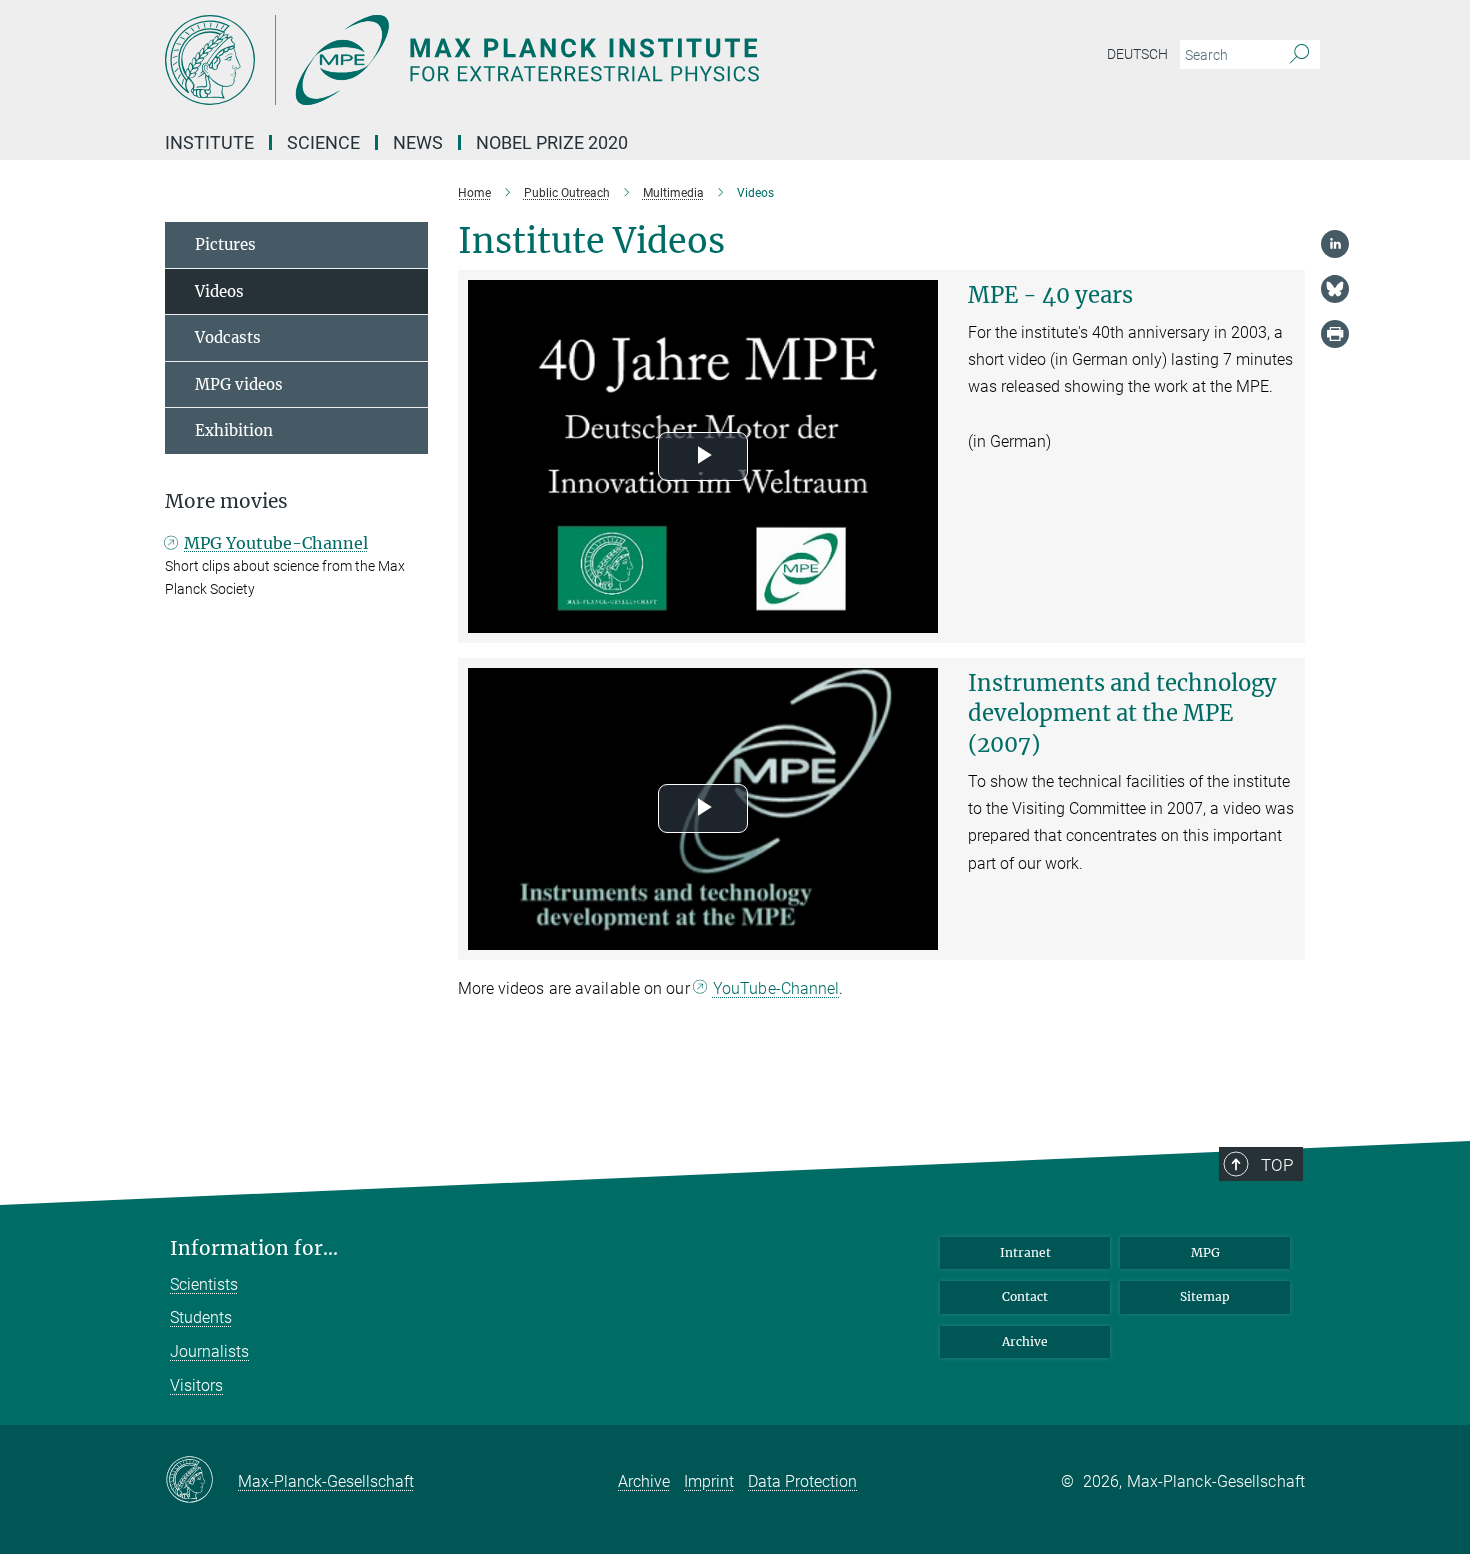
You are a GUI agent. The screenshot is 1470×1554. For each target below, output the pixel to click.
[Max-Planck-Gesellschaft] (201, 1481)
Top (1277, 1165)
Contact (1025, 1296)
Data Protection (802, 1481)
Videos (219, 291)
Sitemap (1205, 1296)
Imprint (709, 1481)
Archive (1025, 1341)
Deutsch (1137, 54)
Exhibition (234, 430)
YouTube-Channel (776, 988)
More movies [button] (226, 501)
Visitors (196, 1385)
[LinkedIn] (1335, 244)
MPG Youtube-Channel (276, 543)
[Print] (1335, 334)
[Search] (1299, 55)
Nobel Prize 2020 (552, 142)
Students (201, 1317)
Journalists (209, 1351)
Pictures (225, 244)
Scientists (204, 1284)
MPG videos (239, 384)
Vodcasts (228, 337)
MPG (1205, 1252)
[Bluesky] (1335, 289)
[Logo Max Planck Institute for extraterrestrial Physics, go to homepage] (540, 60)
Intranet (1025, 1252)
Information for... (254, 1248)
